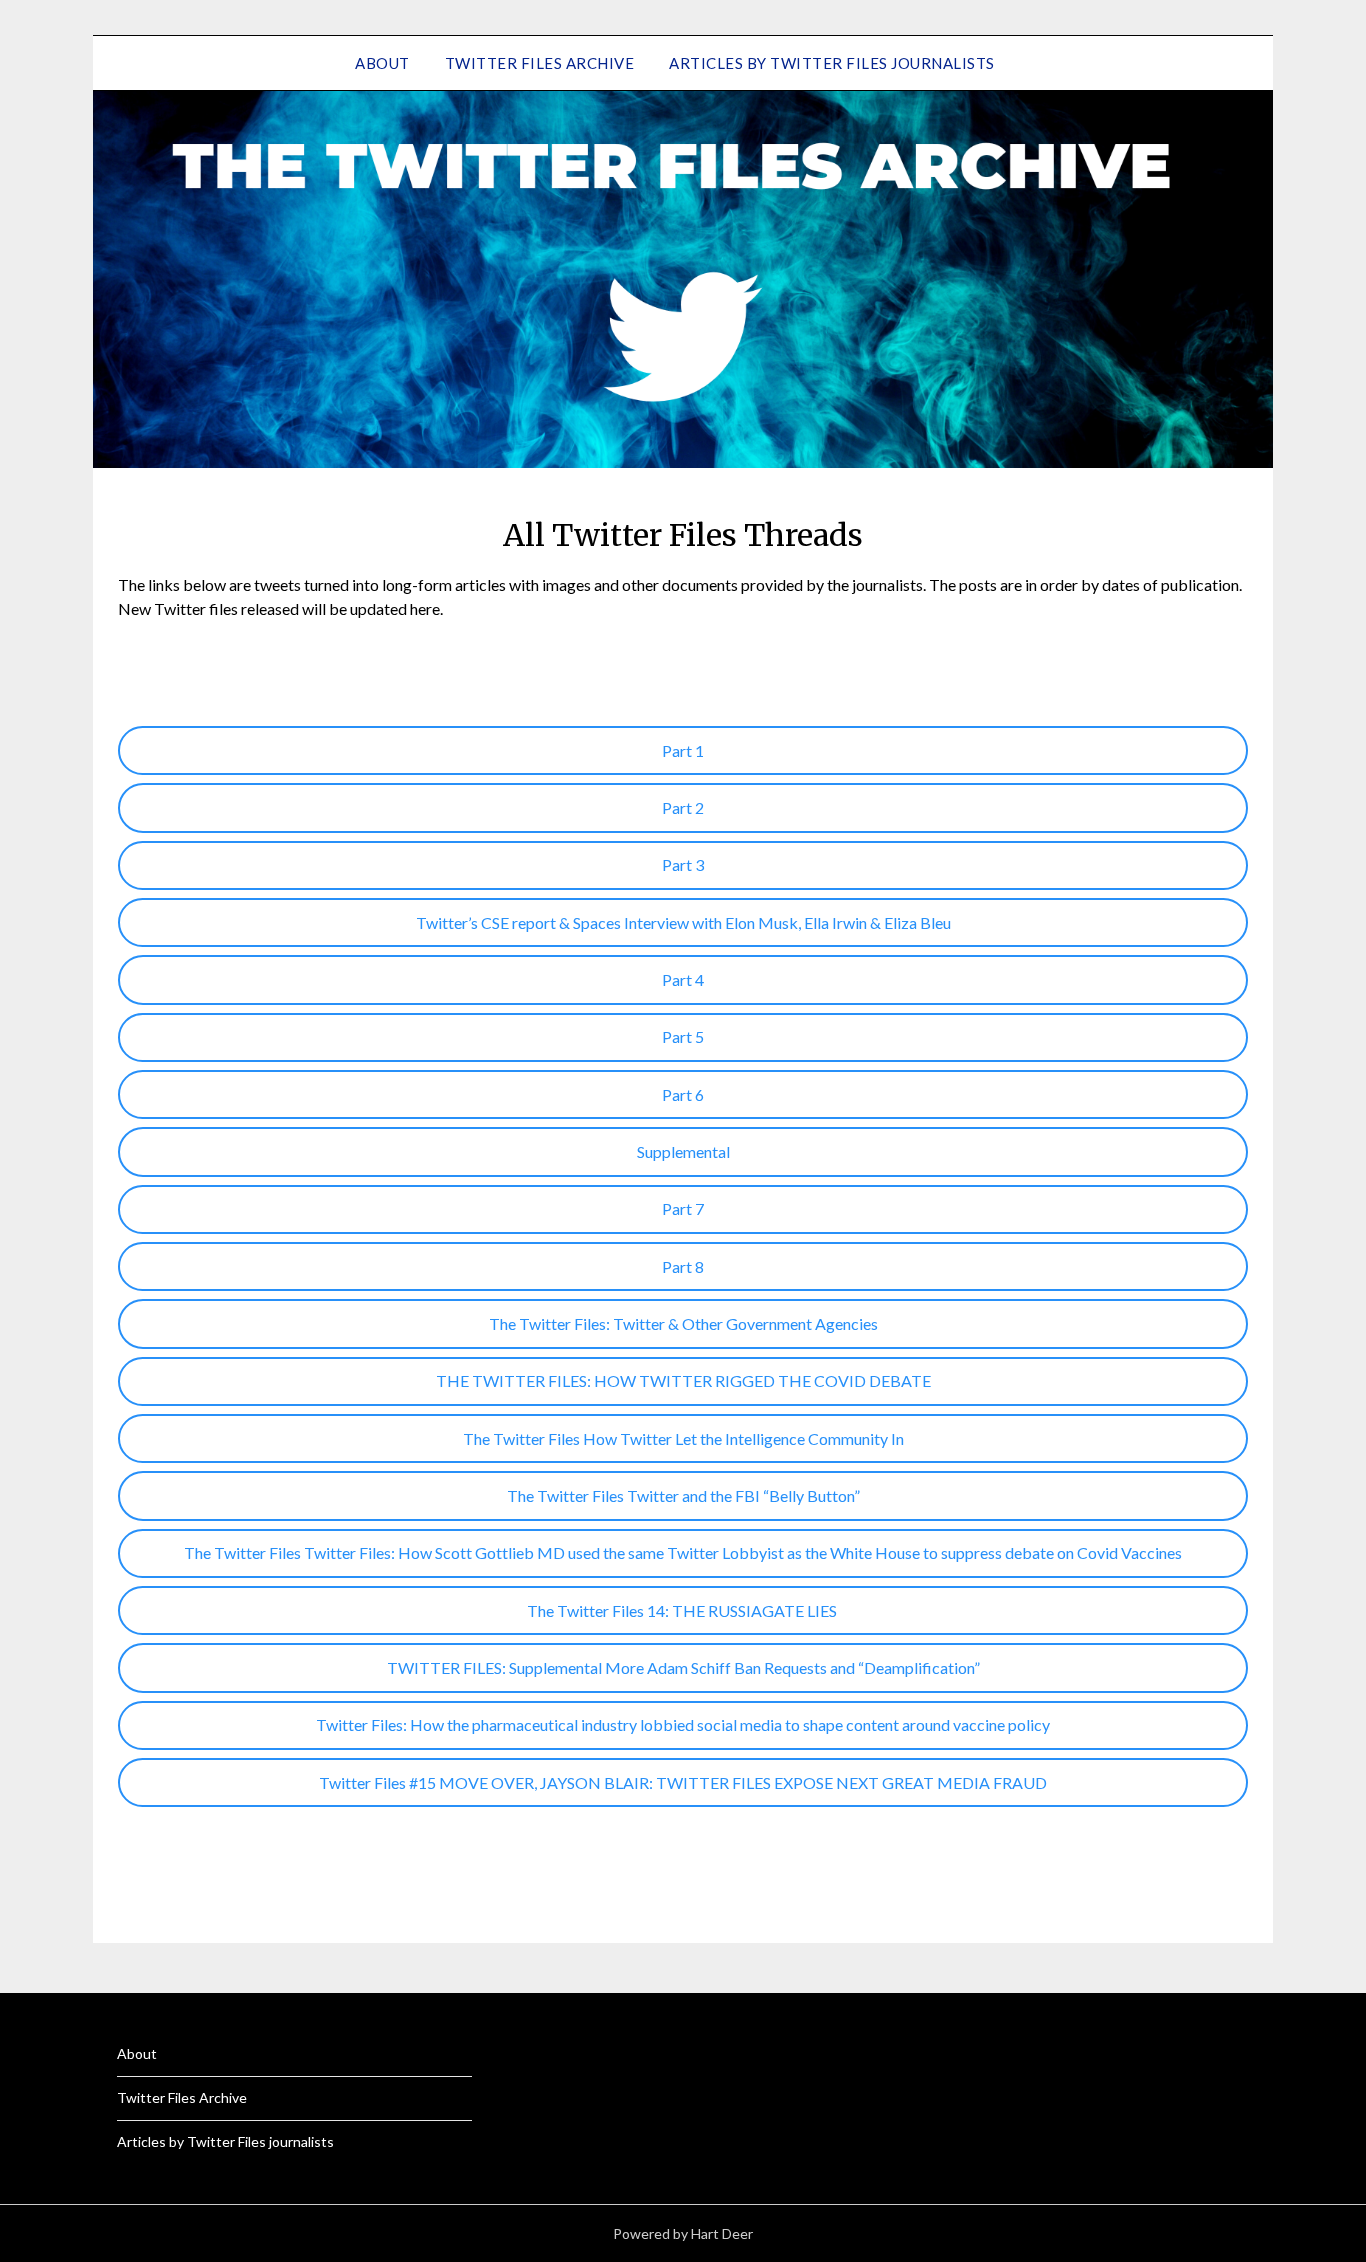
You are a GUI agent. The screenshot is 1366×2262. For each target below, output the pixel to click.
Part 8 (683, 1266)
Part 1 (683, 750)
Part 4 (683, 979)
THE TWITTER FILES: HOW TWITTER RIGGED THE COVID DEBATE (683, 1380)
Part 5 (683, 1036)
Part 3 (683, 864)
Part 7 (683, 1208)
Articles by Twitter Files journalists (832, 63)
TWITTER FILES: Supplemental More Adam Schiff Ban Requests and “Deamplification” (683, 1667)
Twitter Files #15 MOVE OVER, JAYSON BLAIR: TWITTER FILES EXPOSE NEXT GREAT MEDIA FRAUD (683, 1782)
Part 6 (683, 1094)
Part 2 (683, 807)
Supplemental (683, 1151)
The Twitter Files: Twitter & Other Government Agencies (683, 1323)
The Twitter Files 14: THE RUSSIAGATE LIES (683, 1610)
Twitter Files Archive (540, 63)
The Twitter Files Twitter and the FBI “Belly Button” (683, 1495)
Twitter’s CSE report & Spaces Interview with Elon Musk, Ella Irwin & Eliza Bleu (683, 922)
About (382, 63)
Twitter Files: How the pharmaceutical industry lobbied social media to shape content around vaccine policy (683, 1724)
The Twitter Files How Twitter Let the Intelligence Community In (683, 1438)
